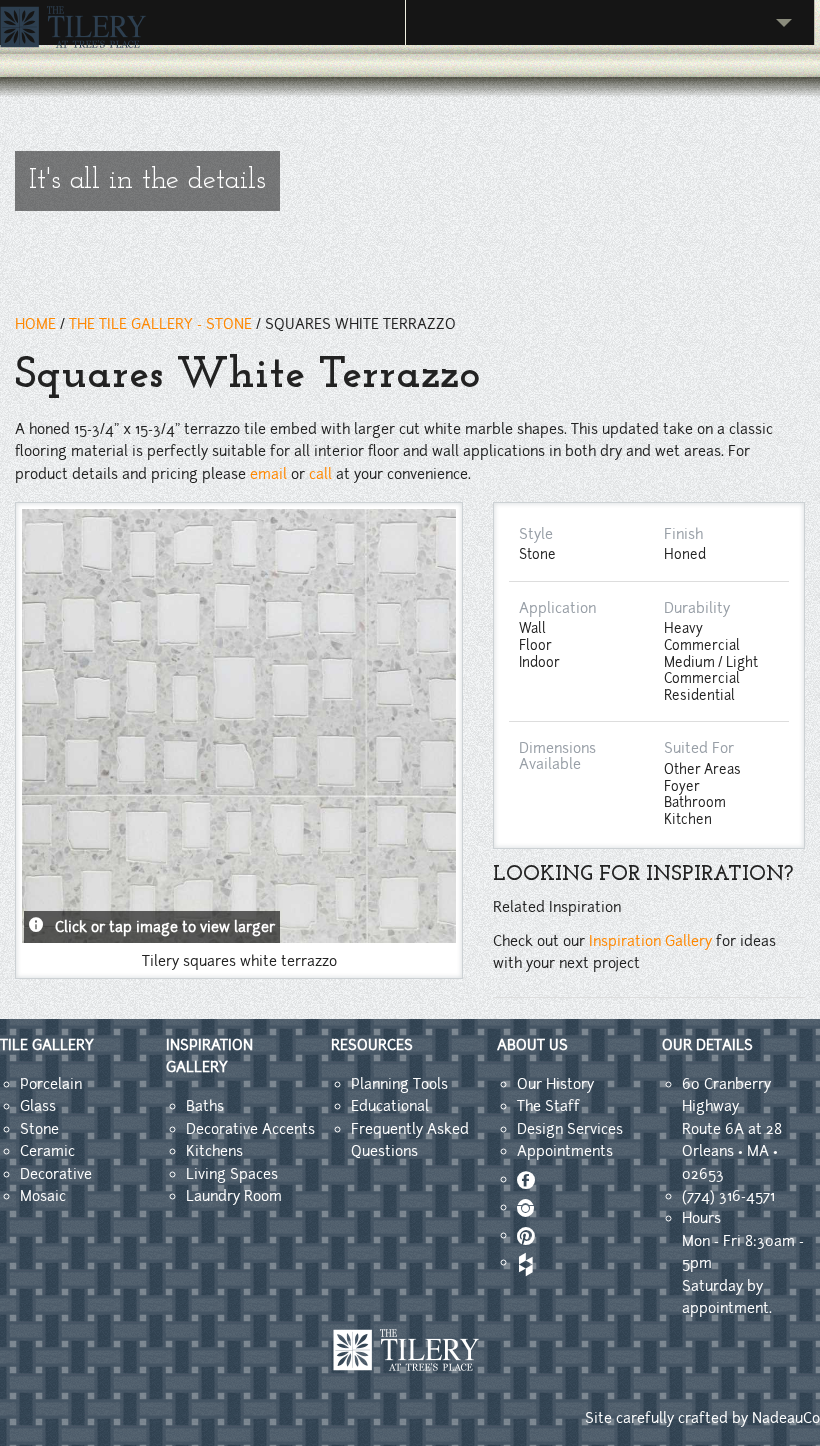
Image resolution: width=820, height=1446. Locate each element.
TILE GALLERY (47, 1045)
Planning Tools (399, 1084)
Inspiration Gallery (650, 941)
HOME (35, 324)
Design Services (570, 1129)
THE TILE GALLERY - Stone (160, 324)
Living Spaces (232, 1174)
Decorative (56, 1174)
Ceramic (47, 1151)
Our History (555, 1084)
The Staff (548, 1106)
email (268, 474)
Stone (39, 1129)
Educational (390, 1106)
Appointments (565, 1151)
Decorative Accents (250, 1129)
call (320, 474)
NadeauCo (786, 1418)
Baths (205, 1106)
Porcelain (51, 1084)
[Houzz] (524, 1262)
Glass (38, 1106)
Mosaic (43, 1196)
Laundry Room (234, 1196)
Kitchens (214, 1151)
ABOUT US (532, 1045)
